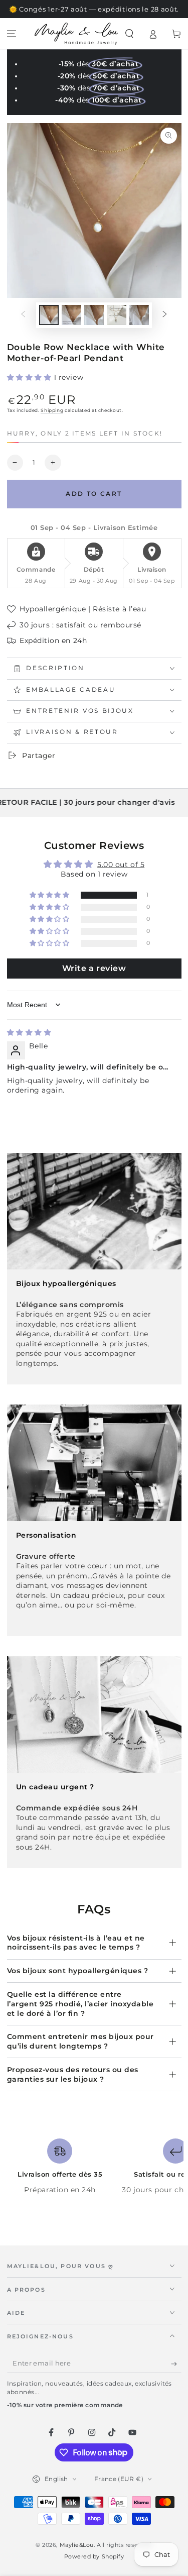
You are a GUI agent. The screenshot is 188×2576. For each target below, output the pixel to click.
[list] (94, 2171)
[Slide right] (165, 315)
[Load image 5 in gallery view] (139, 315)
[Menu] (12, 34)
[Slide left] (23, 315)
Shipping (52, 410)
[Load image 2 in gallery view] (72, 315)
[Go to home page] (76, 34)
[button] (130, 34)
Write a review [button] (94, 968)
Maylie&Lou (77, 2545)
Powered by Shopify (94, 2557)
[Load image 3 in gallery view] (94, 315)
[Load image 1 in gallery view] (49, 315)
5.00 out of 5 (121, 865)
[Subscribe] (176, 2364)
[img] (29, 1032)
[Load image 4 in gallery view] (117, 315)
